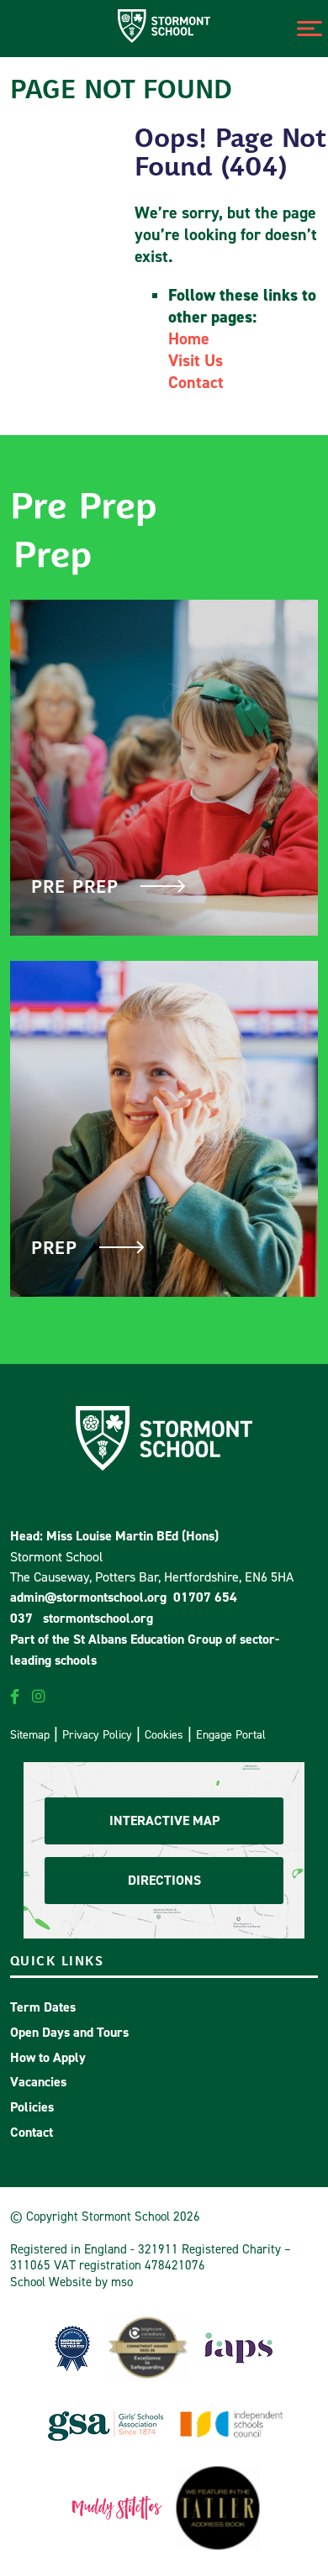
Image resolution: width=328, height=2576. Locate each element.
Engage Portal (231, 1734)
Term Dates (43, 2007)
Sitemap (30, 1734)
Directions (164, 1880)
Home (189, 338)
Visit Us (196, 360)
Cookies (164, 1734)
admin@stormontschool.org (88, 1597)
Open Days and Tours (69, 2032)
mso (122, 2282)
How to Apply (48, 2057)
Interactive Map (164, 1821)
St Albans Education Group (148, 1639)
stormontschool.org (98, 1618)
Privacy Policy (97, 1734)
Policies (32, 2107)
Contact (196, 382)
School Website (51, 2282)
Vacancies (38, 2082)
